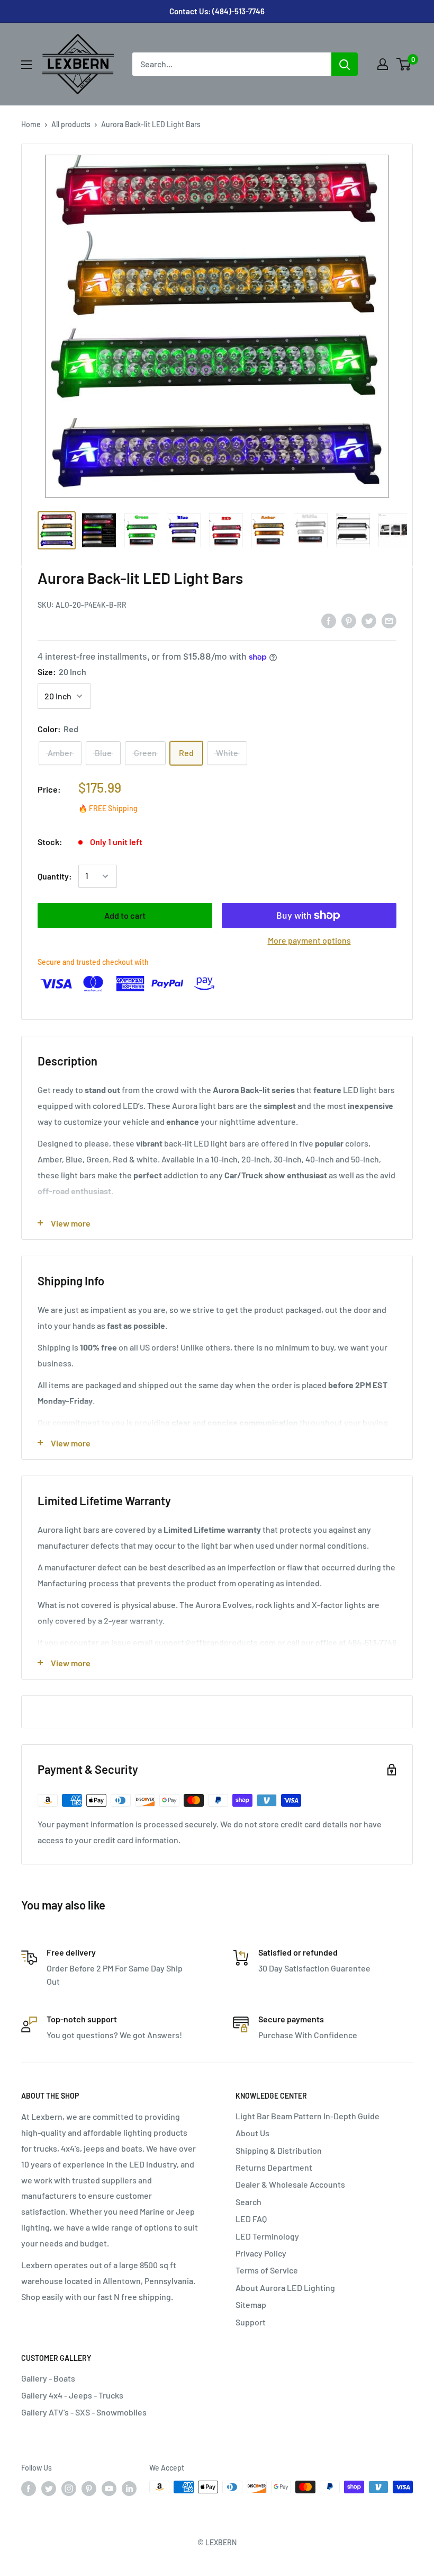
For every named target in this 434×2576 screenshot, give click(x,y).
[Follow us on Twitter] (49, 2488)
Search (248, 2202)
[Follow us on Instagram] (69, 2488)
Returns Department (274, 2167)
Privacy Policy (261, 2253)
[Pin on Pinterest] (349, 620)
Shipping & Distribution (279, 2150)
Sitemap (251, 2304)
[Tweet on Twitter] (369, 620)
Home (31, 124)
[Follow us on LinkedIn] (129, 2488)
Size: (62, 672)
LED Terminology (267, 2236)
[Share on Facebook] (329, 620)
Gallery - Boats (48, 2378)
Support (251, 2322)
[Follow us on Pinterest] (89, 2488)
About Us (252, 2133)
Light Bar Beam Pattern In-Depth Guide (308, 2116)
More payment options (309, 940)
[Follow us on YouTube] (109, 2488)
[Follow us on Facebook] (29, 2488)
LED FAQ (251, 2219)
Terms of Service (267, 2270)
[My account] (383, 64)
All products (71, 124)
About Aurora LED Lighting (285, 2288)
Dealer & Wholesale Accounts (290, 2184)
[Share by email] (389, 620)
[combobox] (232, 64)
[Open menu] (26, 65)
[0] (404, 64)
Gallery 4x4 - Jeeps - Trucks (72, 2395)
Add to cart (125, 915)
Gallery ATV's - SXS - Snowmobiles (84, 2412)
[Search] (345, 64)
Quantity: (55, 876)
